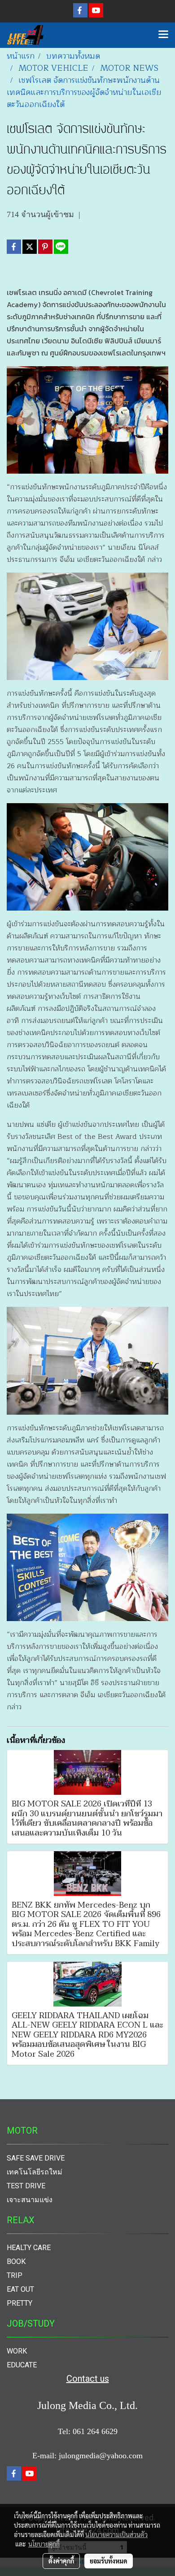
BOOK (16, 2261)
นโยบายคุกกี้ (44, 2544)
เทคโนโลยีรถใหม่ (35, 2172)
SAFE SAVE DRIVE (36, 2158)
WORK (17, 2351)
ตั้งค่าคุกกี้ (61, 2561)
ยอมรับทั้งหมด (109, 2561)
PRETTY (20, 2303)
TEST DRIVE (26, 2186)
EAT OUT (20, 2289)
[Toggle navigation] (163, 35)
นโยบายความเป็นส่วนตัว (116, 2534)
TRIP (15, 2275)
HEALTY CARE (29, 2248)
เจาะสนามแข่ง (30, 2200)
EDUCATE (22, 2365)
